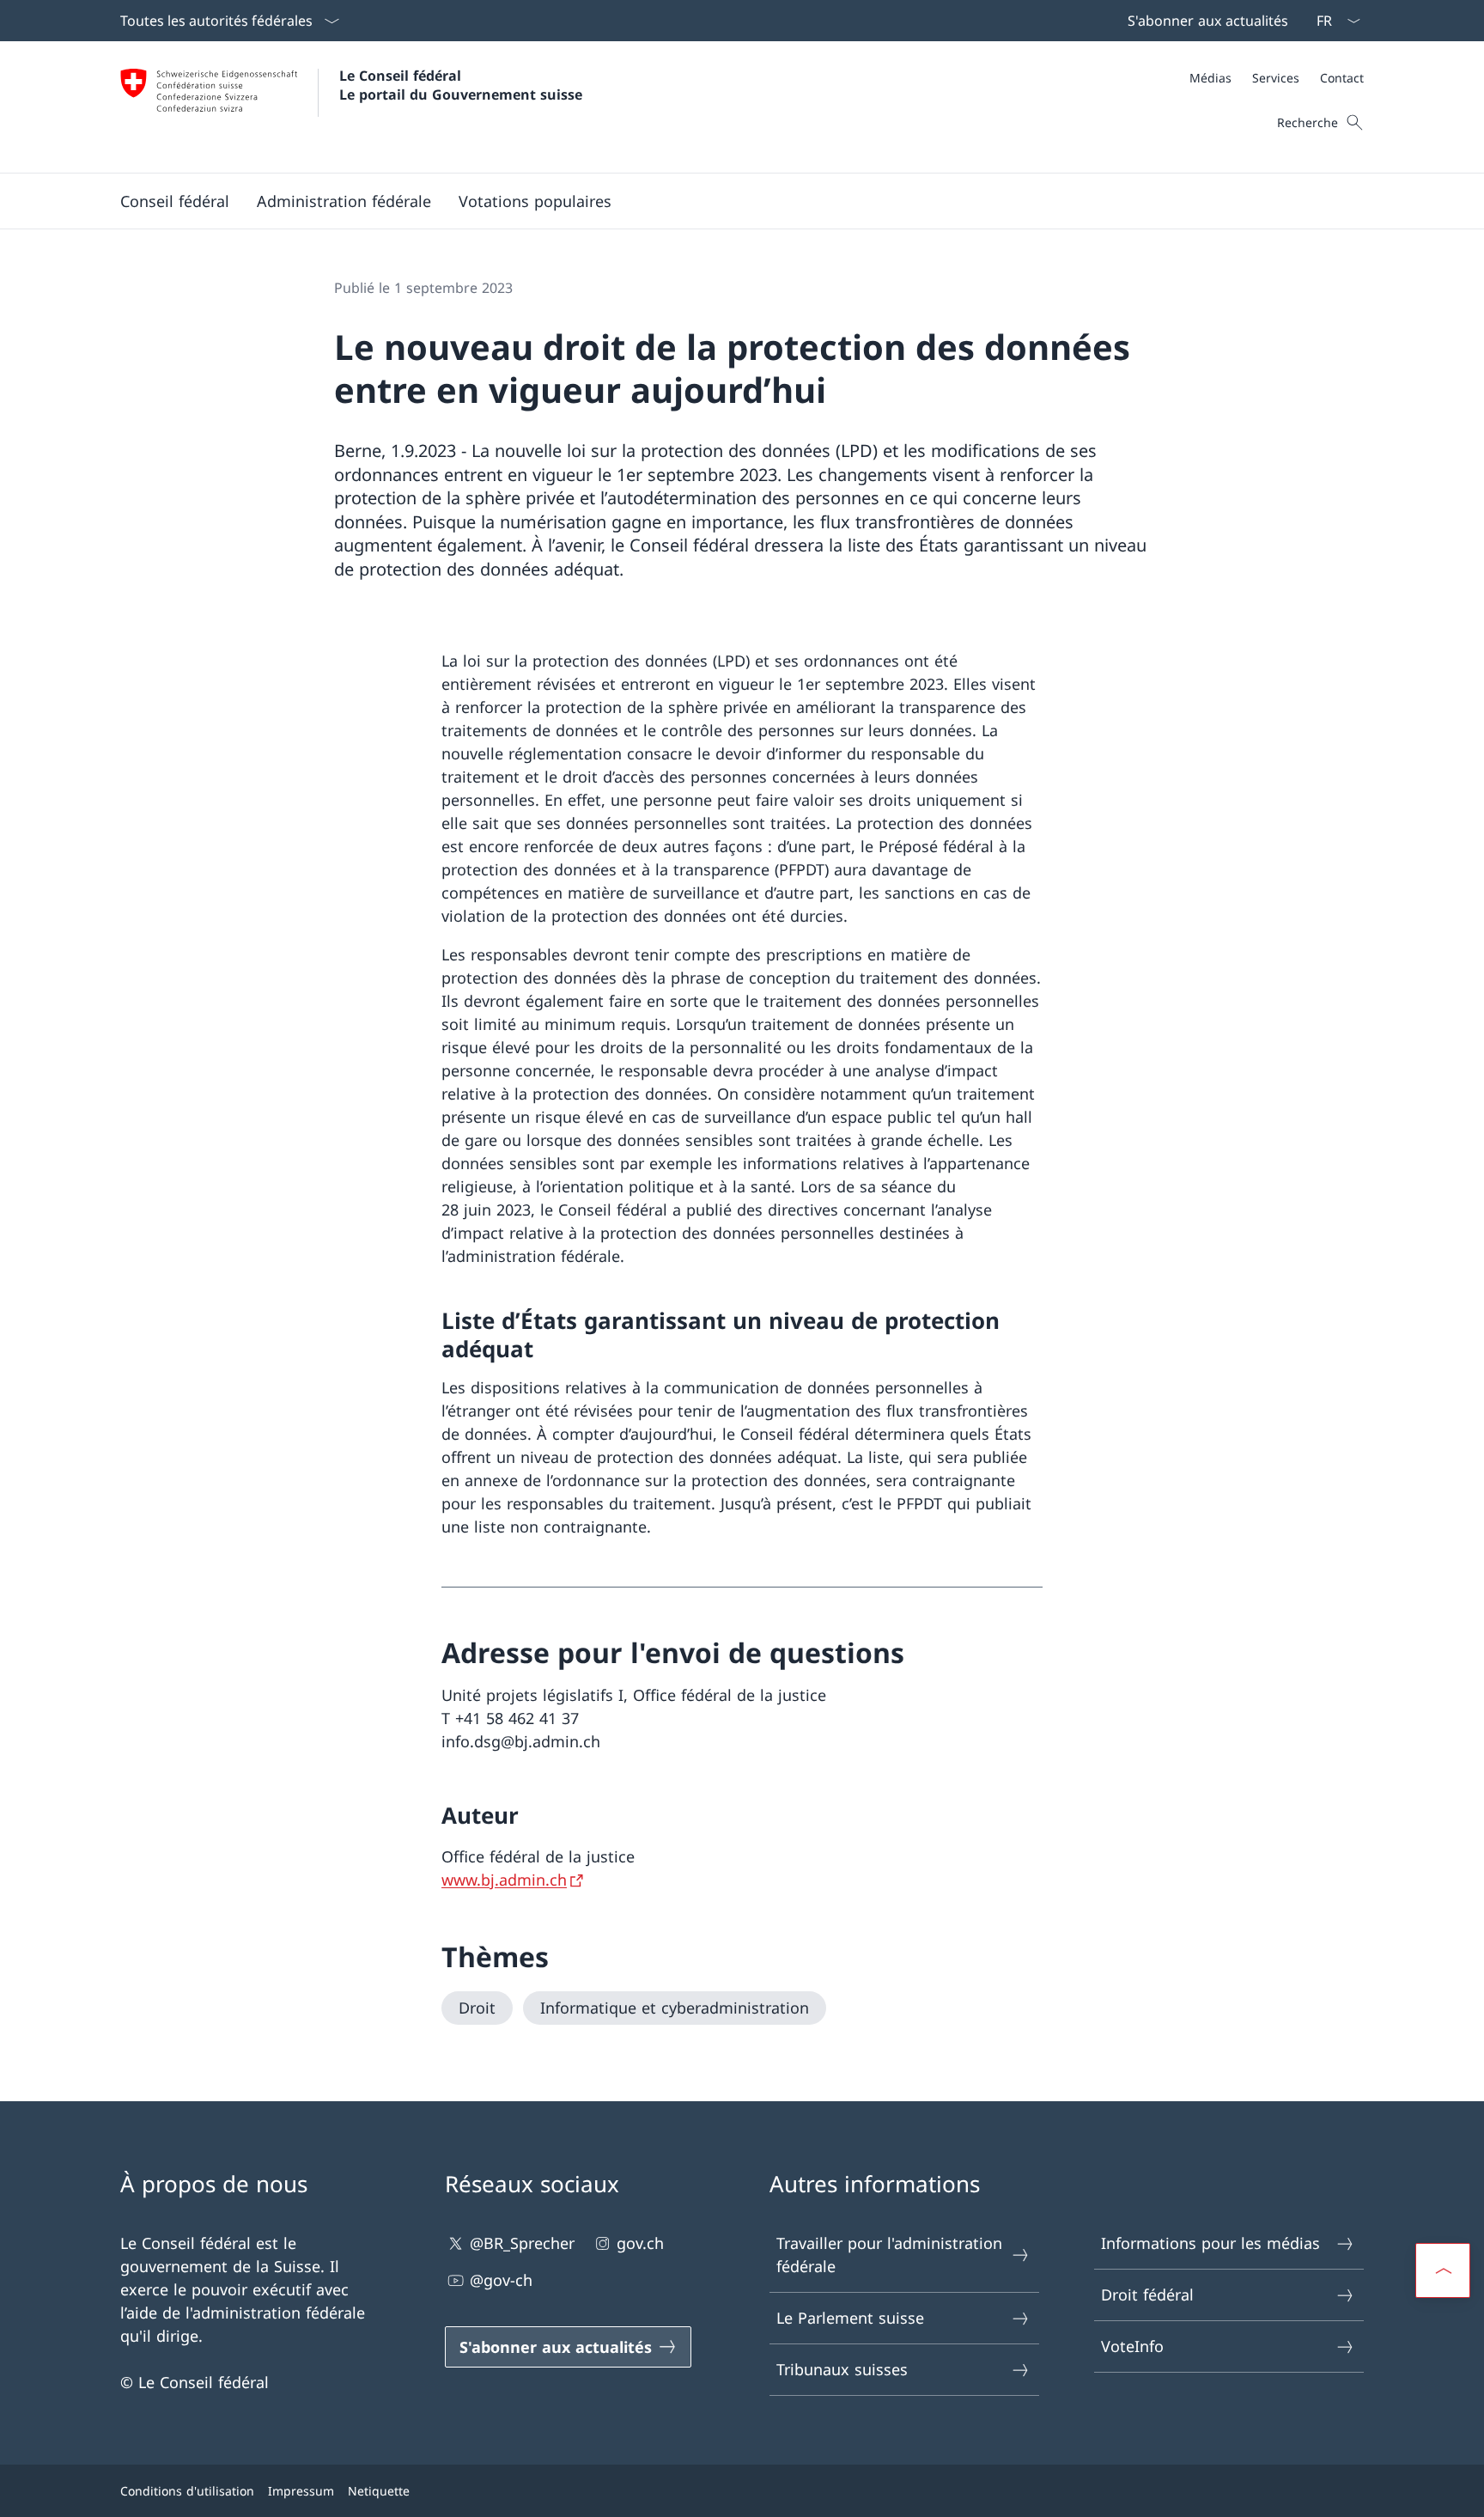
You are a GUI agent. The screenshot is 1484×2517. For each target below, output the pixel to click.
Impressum (301, 2491)
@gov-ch (501, 2280)
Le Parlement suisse (850, 2318)
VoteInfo (1132, 2346)
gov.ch (640, 2243)
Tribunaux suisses (842, 2369)
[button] (175, 201)
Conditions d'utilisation (187, 2491)
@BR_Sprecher (522, 2243)
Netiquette (379, 2491)
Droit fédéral (1147, 2295)
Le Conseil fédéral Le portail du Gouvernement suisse (461, 85)
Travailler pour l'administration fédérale (889, 2255)
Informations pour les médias (1210, 2243)
